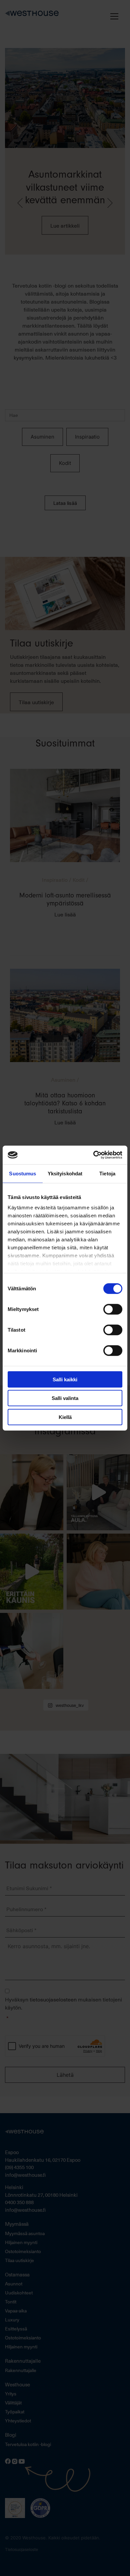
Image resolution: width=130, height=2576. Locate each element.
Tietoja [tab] (107, 1173)
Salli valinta (65, 1398)
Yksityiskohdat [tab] (65, 1173)
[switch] (113, 1309)
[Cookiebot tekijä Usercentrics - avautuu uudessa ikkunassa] (93, 1155)
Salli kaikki (65, 1379)
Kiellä (65, 1417)
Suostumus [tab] (22, 1173)
